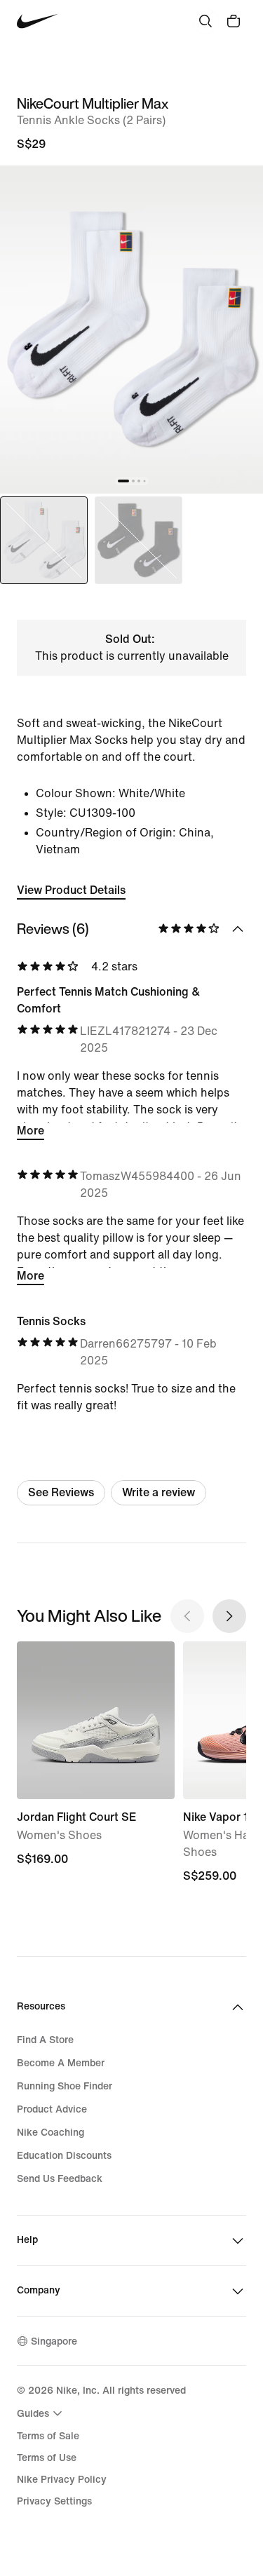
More (31, 1131)
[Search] (205, 21)
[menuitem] (41, 2413)
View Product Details (71, 890)
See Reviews (61, 1492)
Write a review (159, 1492)
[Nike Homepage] (38, 21)
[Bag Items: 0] (234, 21)
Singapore (54, 2341)
